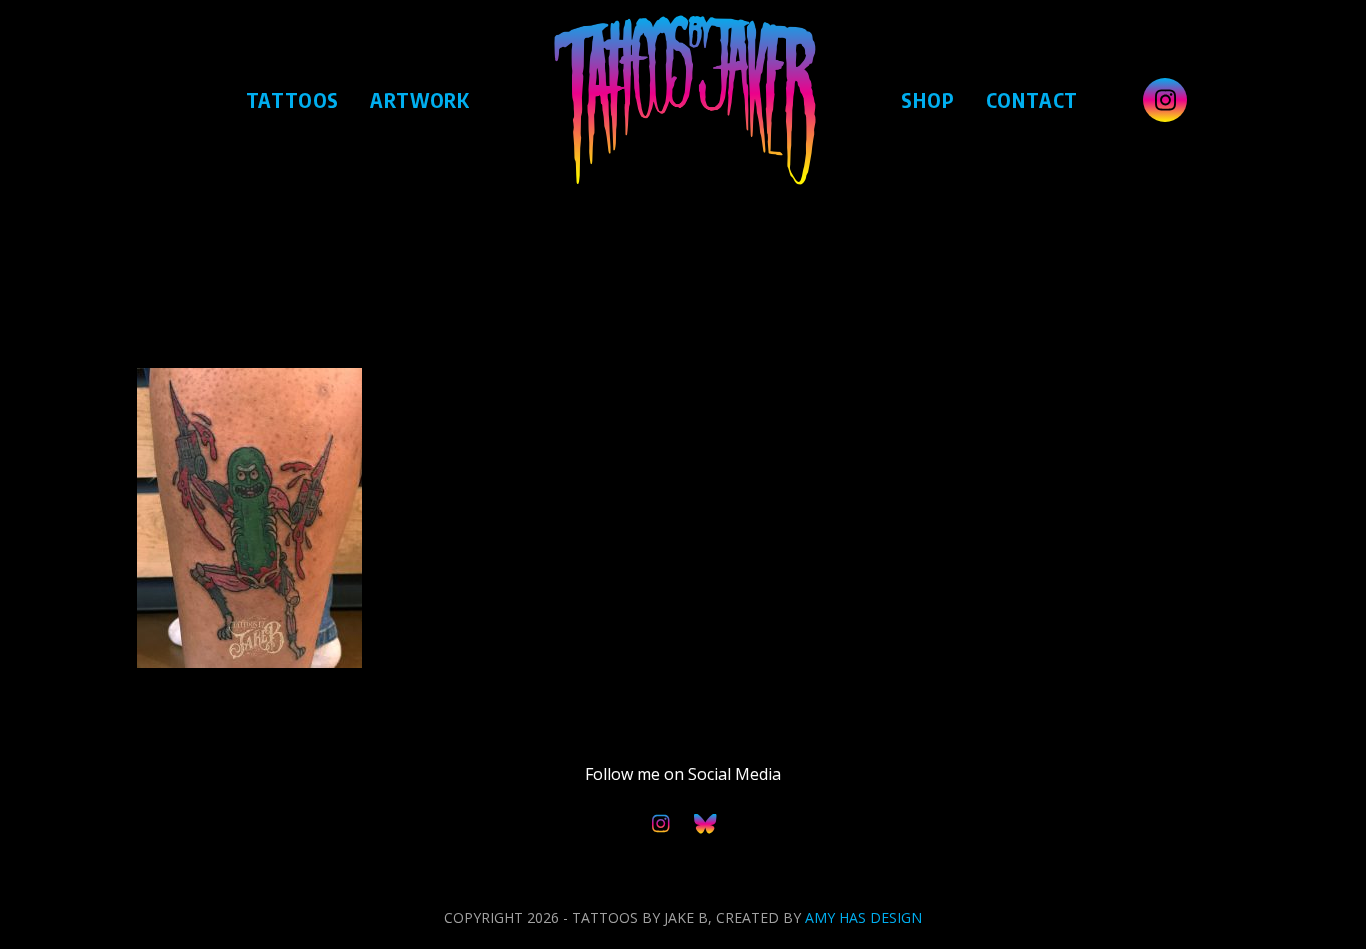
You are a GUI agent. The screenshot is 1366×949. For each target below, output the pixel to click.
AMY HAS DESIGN (863, 917)
